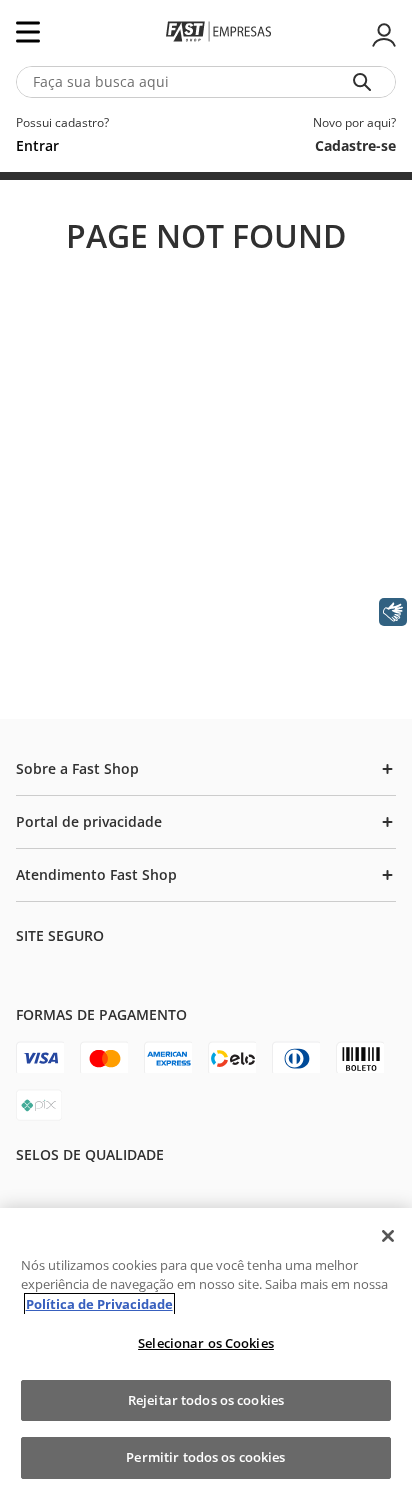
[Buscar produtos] (366, 82)
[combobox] (206, 82)
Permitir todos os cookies (205, 1457)
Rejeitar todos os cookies (206, 1400)
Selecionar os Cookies (206, 1343)
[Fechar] (388, 1236)
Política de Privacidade (99, 1304)
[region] (206, 1351)
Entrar (382, 35)
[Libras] (393, 612)
